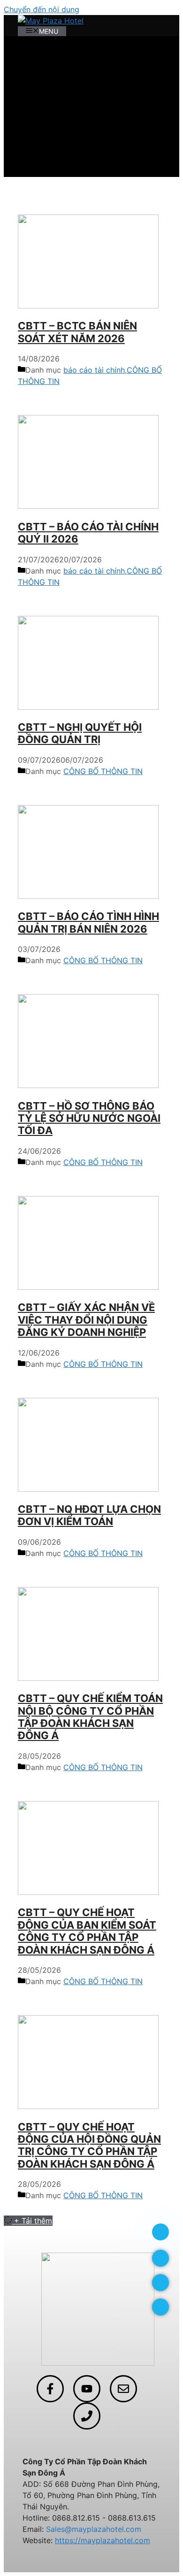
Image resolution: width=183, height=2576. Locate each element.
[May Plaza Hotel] (51, 21)
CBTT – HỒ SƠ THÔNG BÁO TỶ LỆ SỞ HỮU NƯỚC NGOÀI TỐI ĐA (89, 1118)
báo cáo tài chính (94, 370)
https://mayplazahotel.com (103, 2540)
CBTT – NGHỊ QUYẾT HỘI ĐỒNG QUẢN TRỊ (80, 733)
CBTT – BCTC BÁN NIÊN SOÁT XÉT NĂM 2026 (77, 332)
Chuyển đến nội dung (42, 9)
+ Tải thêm (33, 2221)
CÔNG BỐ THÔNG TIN (103, 771)
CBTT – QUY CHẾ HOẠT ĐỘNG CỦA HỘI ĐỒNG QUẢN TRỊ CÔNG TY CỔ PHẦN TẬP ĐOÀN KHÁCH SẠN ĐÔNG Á (89, 2145)
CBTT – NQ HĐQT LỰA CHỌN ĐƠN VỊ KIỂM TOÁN (89, 1515)
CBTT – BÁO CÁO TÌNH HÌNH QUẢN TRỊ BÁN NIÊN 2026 (88, 922)
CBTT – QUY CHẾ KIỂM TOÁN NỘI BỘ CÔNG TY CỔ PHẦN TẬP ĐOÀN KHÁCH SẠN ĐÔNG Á (90, 1717)
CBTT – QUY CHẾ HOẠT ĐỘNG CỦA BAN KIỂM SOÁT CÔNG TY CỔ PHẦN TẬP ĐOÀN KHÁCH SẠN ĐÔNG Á (87, 1931)
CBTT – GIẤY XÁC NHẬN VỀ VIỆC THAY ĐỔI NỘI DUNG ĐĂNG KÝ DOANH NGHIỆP (86, 1320)
